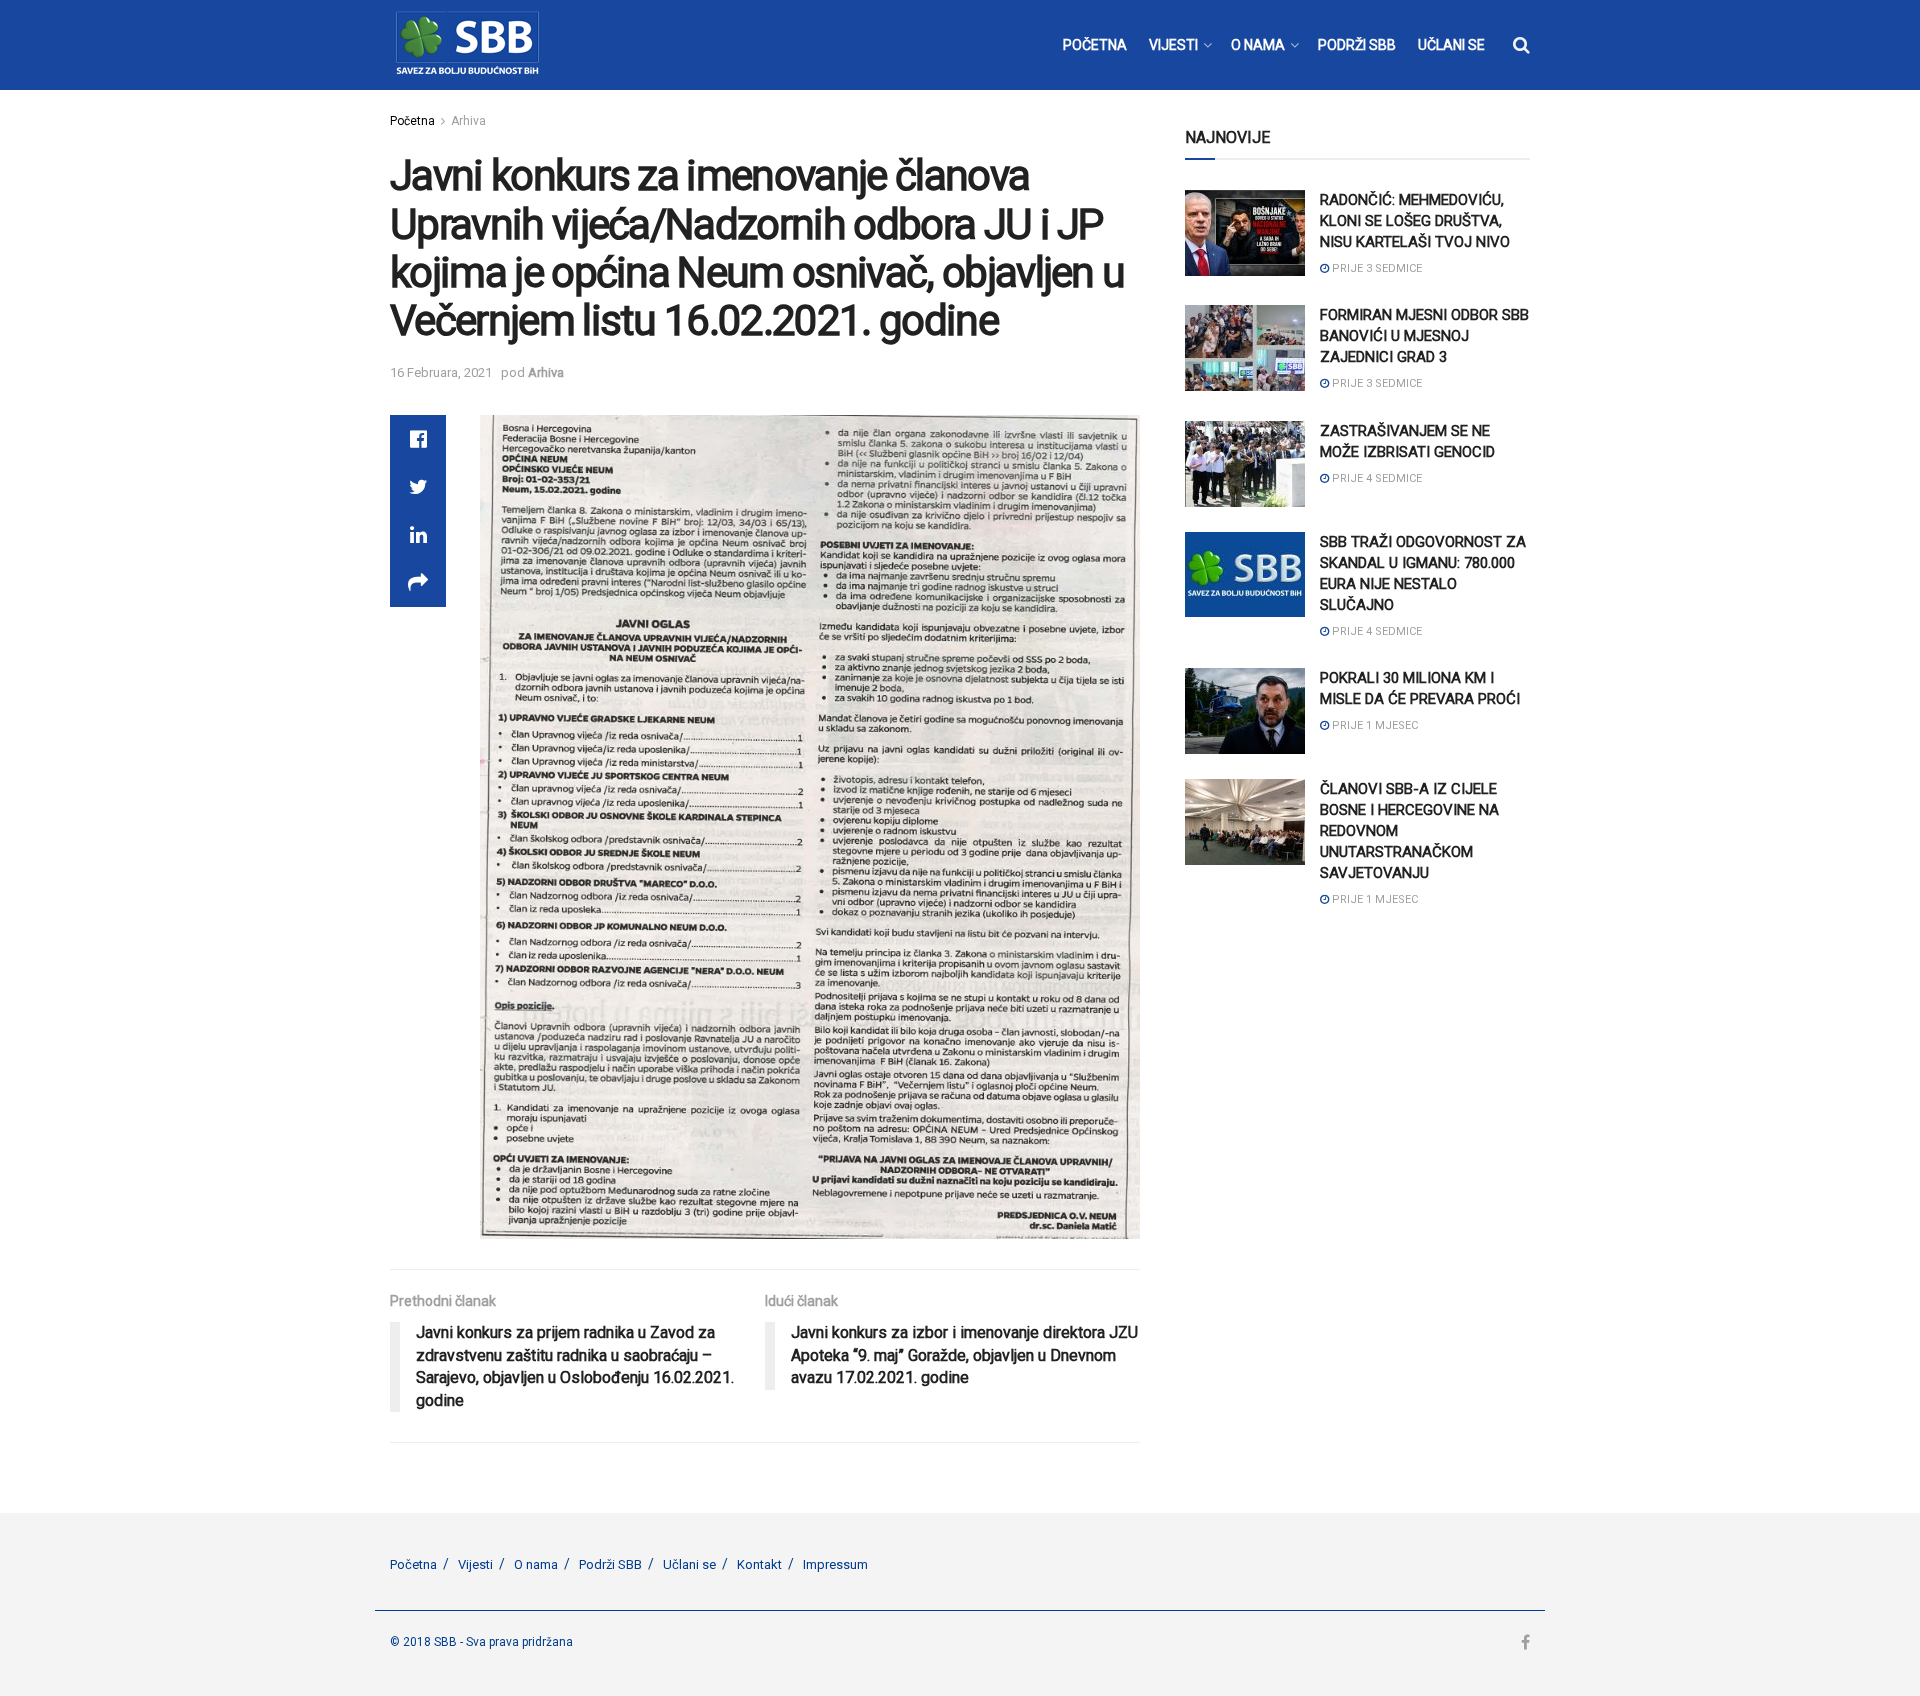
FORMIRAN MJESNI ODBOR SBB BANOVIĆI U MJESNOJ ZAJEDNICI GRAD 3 (1424, 336)
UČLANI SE (1451, 45)
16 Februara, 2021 (441, 372)
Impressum (835, 1564)
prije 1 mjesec (1373, 725)
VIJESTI (1173, 45)
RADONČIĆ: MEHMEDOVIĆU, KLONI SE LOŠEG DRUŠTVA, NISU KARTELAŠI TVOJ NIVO (1415, 221)
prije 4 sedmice (1375, 478)
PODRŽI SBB (1357, 45)
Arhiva (468, 121)
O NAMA (1258, 45)
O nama (536, 1564)
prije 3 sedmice (1375, 268)
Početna (412, 121)
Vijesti (475, 1564)
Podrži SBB (610, 1564)
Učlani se (689, 1564)
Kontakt (759, 1564)
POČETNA (1095, 45)
